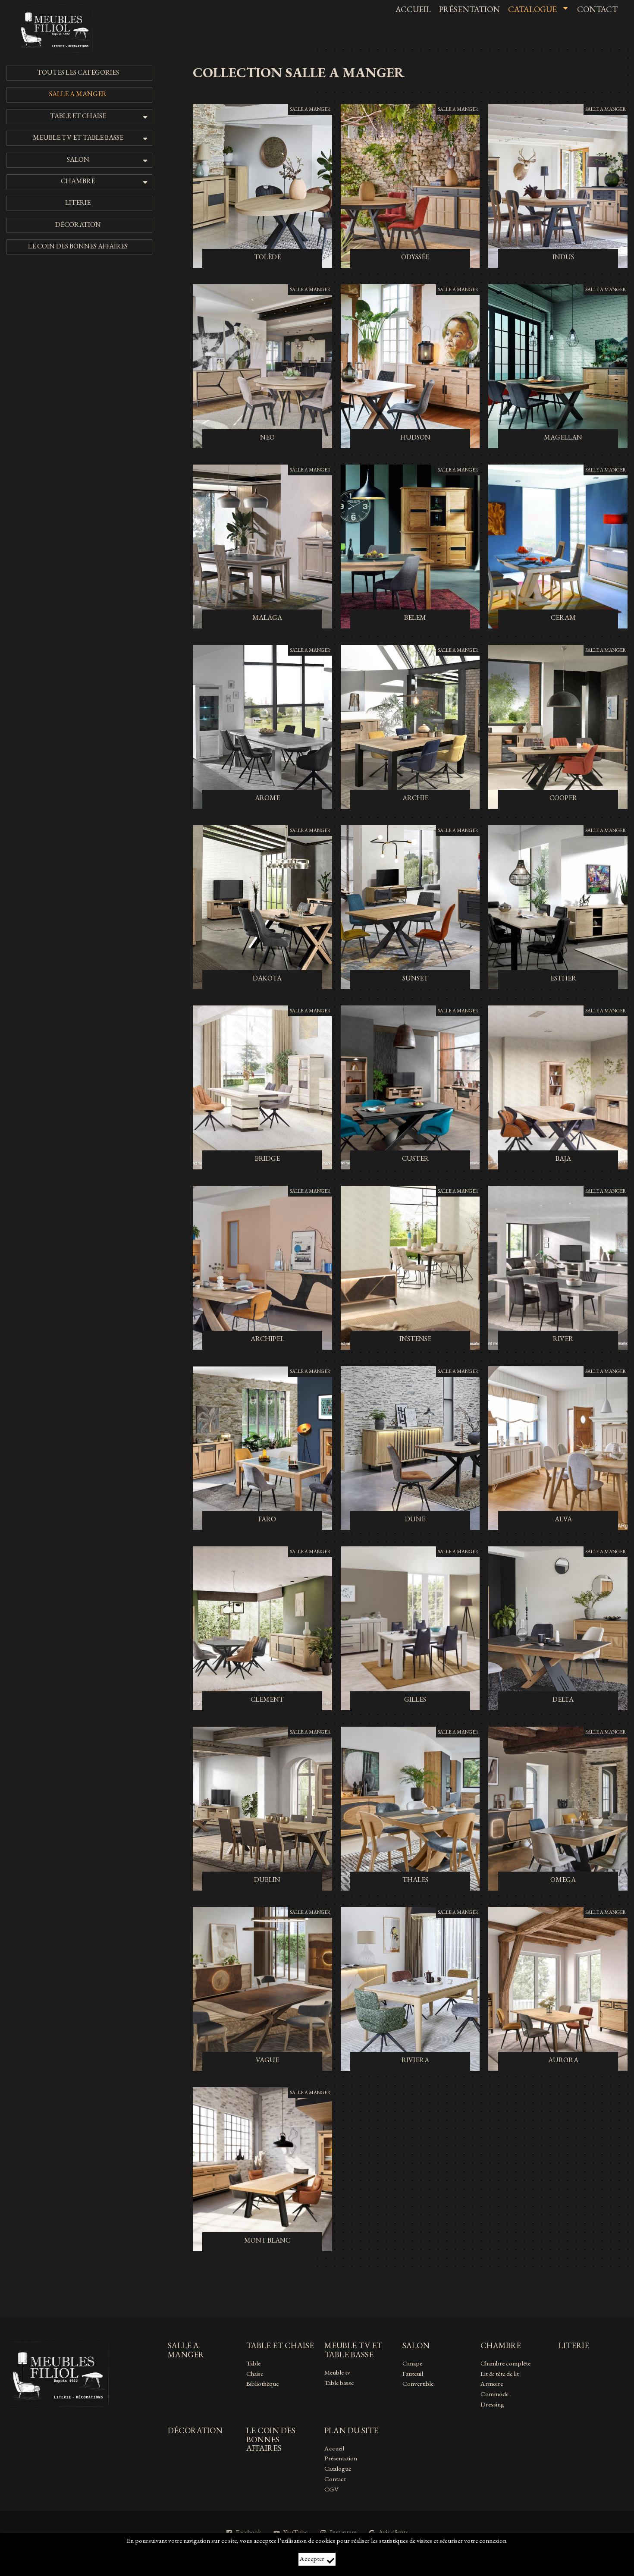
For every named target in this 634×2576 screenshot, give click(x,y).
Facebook (249, 2532)
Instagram (343, 2532)
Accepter (312, 2559)
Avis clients (393, 2532)
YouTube (295, 2532)
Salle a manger (310, 109)
